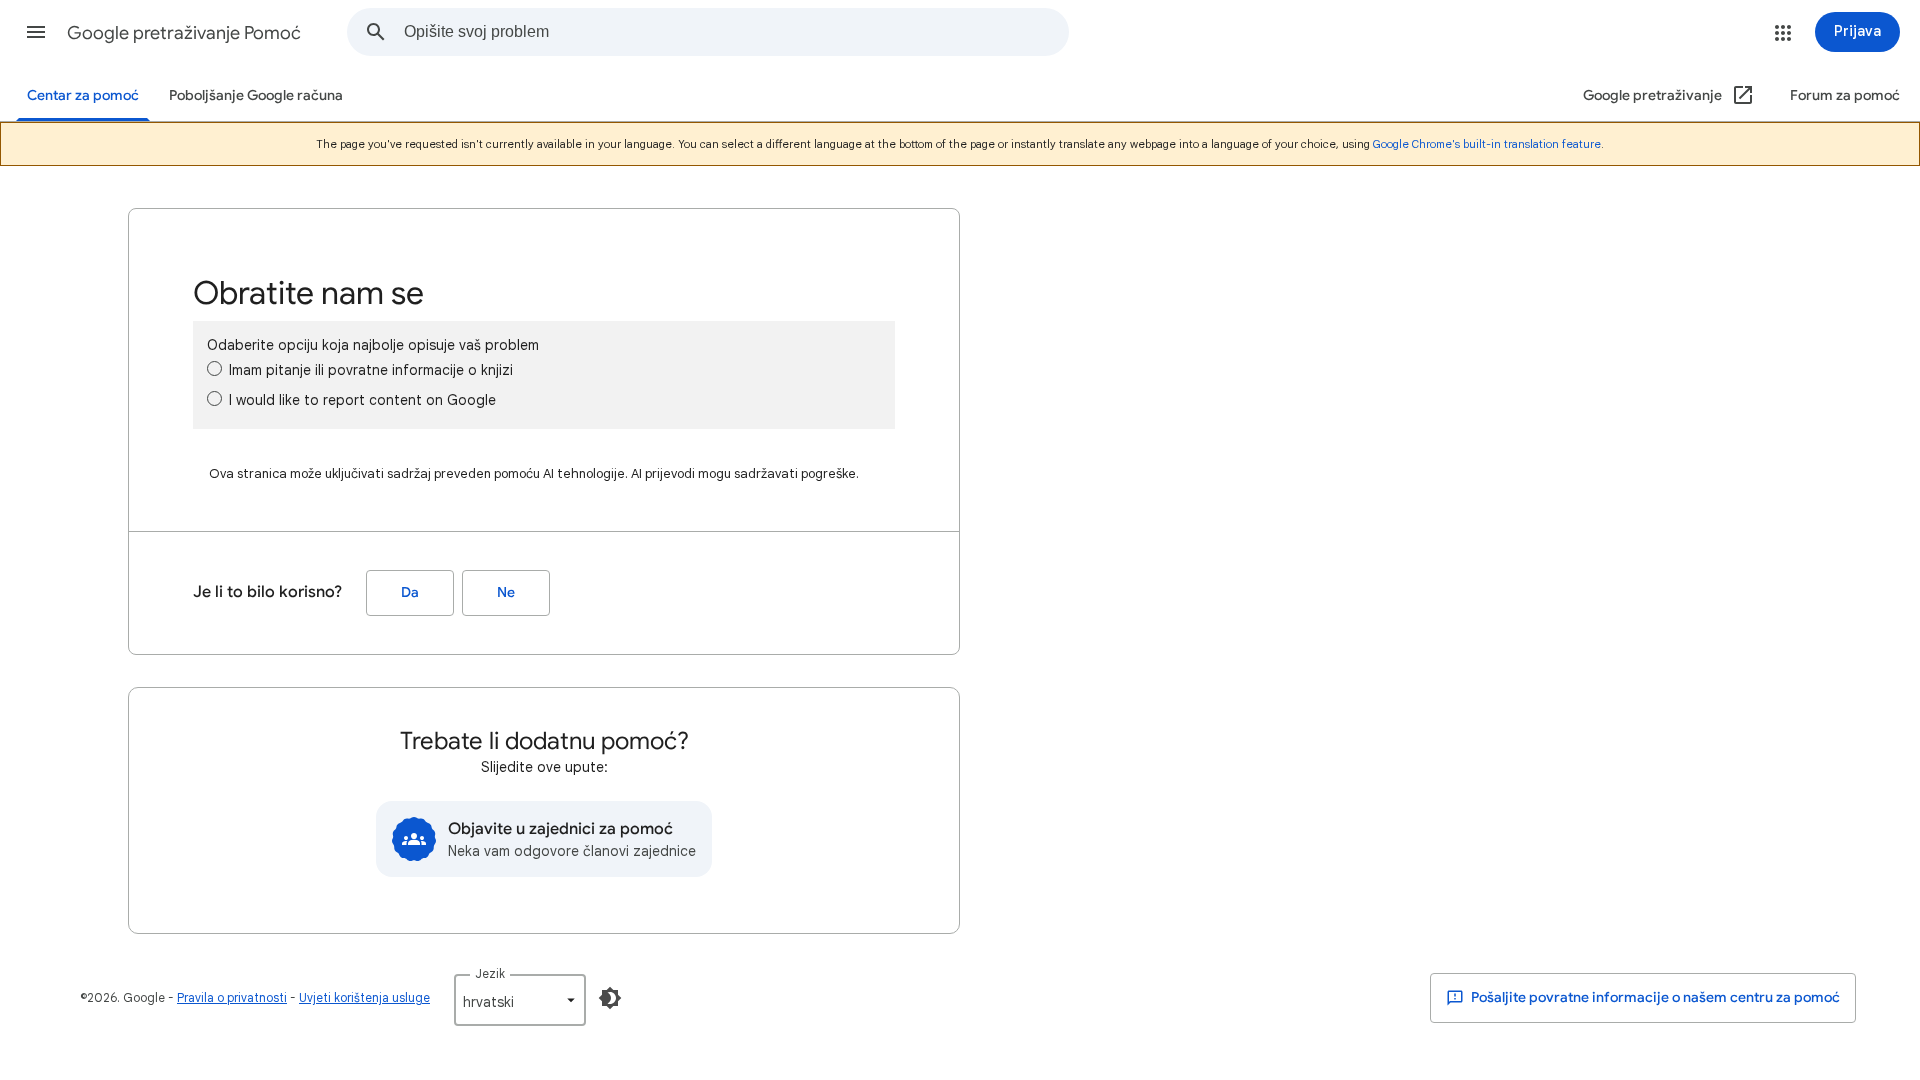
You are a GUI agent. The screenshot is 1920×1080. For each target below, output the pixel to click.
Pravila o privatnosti (232, 997)
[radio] (214, 368)
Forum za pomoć (1845, 95)
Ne (506, 592)
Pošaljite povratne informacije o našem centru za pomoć (1654, 997)
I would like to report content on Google (362, 400)
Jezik (490, 973)
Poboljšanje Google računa (256, 95)
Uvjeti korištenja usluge (364, 997)
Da (410, 592)
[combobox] (736, 32)
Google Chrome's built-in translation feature (1487, 144)
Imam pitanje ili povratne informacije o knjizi (371, 370)
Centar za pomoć (83, 95)
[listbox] (520, 1000)
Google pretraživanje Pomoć (184, 33)
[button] (36, 32)
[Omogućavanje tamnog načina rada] (610, 998)
